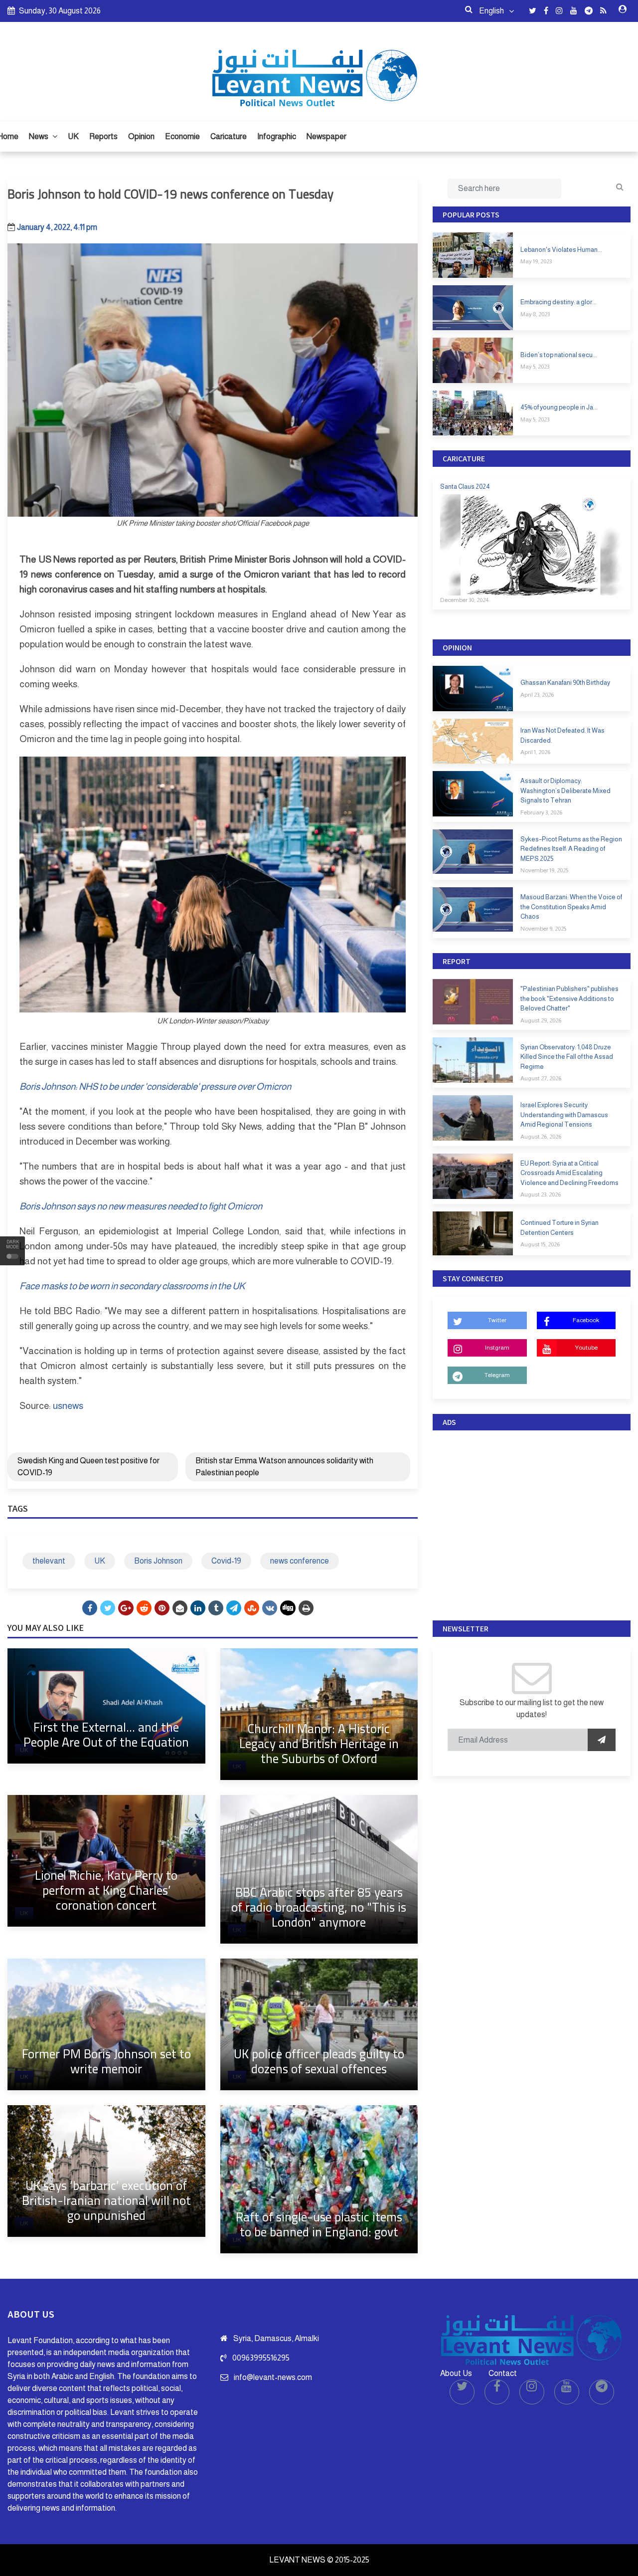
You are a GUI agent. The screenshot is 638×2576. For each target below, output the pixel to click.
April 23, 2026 (537, 695)
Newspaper (326, 136)
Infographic (277, 136)
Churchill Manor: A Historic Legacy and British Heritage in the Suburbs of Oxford (319, 1743)
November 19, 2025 (544, 870)
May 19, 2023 (536, 261)
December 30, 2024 (464, 600)
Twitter (497, 1320)
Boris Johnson (158, 1561)
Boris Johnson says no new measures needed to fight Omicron (141, 1206)
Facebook (586, 1320)
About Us (456, 2373)
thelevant (49, 1561)
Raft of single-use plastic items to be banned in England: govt (319, 2224)
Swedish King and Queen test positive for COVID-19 (88, 1467)
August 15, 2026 (540, 1244)
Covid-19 (226, 1561)
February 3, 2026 (541, 812)
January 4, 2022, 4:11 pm (57, 227)
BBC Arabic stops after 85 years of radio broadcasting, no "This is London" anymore (319, 1907)
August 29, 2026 (541, 1020)
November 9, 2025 (543, 929)
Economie (182, 136)
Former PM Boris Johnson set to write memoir (106, 2061)
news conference (300, 1561)
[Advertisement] (532, 1523)
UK (73, 136)
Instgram (497, 1348)
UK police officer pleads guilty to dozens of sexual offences (319, 2061)
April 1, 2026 (535, 752)
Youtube (586, 1348)
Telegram (497, 1375)
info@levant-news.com (273, 2377)
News (39, 136)
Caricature (229, 136)
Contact (503, 2373)
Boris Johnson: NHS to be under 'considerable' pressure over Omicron (155, 1087)
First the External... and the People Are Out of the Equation (106, 1734)
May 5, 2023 (535, 367)
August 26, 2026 (541, 1137)
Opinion (141, 136)
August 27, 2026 (541, 1078)
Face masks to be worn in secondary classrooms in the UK (132, 1286)
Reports (103, 136)
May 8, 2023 (535, 314)
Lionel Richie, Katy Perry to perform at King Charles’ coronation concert (106, 1890)
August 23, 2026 (541, 1194)
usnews (68, 1406)
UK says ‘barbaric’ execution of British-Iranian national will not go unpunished (106, 2200)
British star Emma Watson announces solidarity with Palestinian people (284, 1467)
